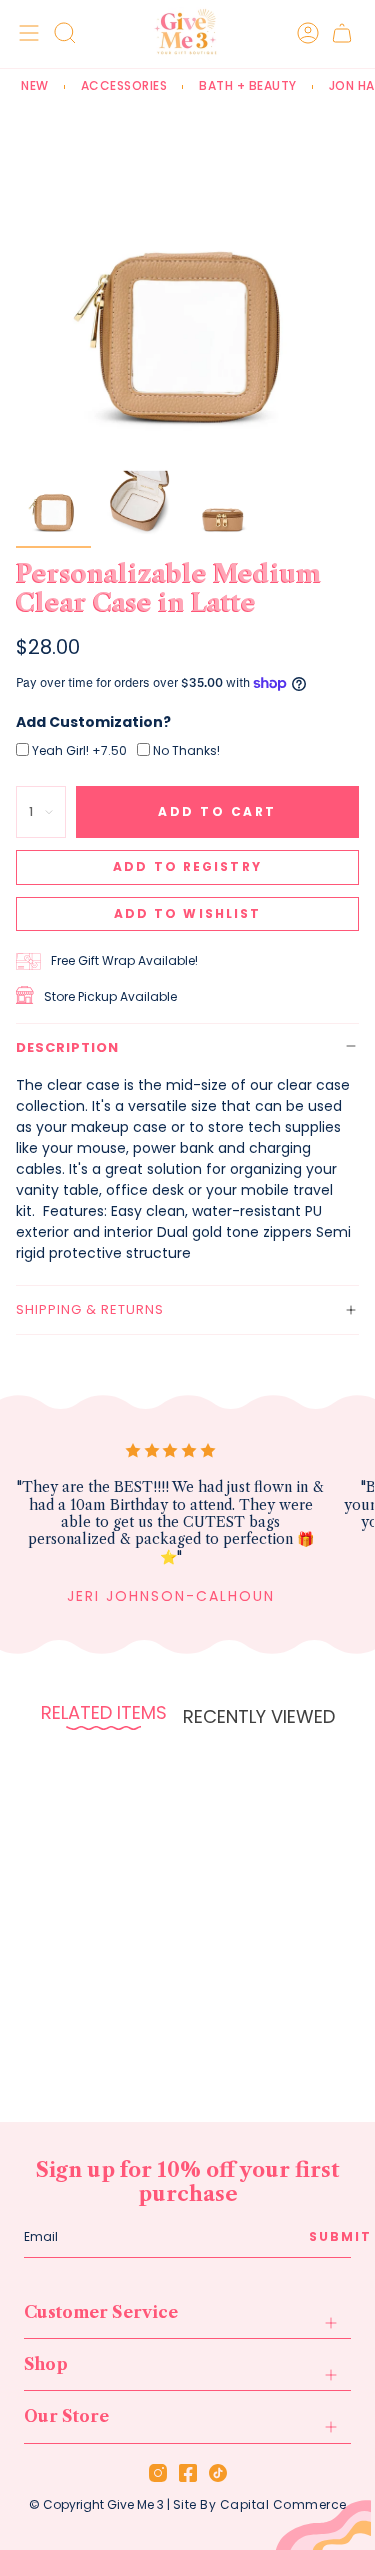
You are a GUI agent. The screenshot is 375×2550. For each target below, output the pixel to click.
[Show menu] (26, 32)
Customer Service (101, 2312)
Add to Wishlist (188, 913)
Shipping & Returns (90, 1309)
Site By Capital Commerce (260, 2504)
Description (67, 1047)
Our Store (66, 2416)
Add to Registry (187, 866)
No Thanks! (186, 750)
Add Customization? (93, 722)
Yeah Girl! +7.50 (79, 750)
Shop (46, 2364)
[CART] (342, 32)
